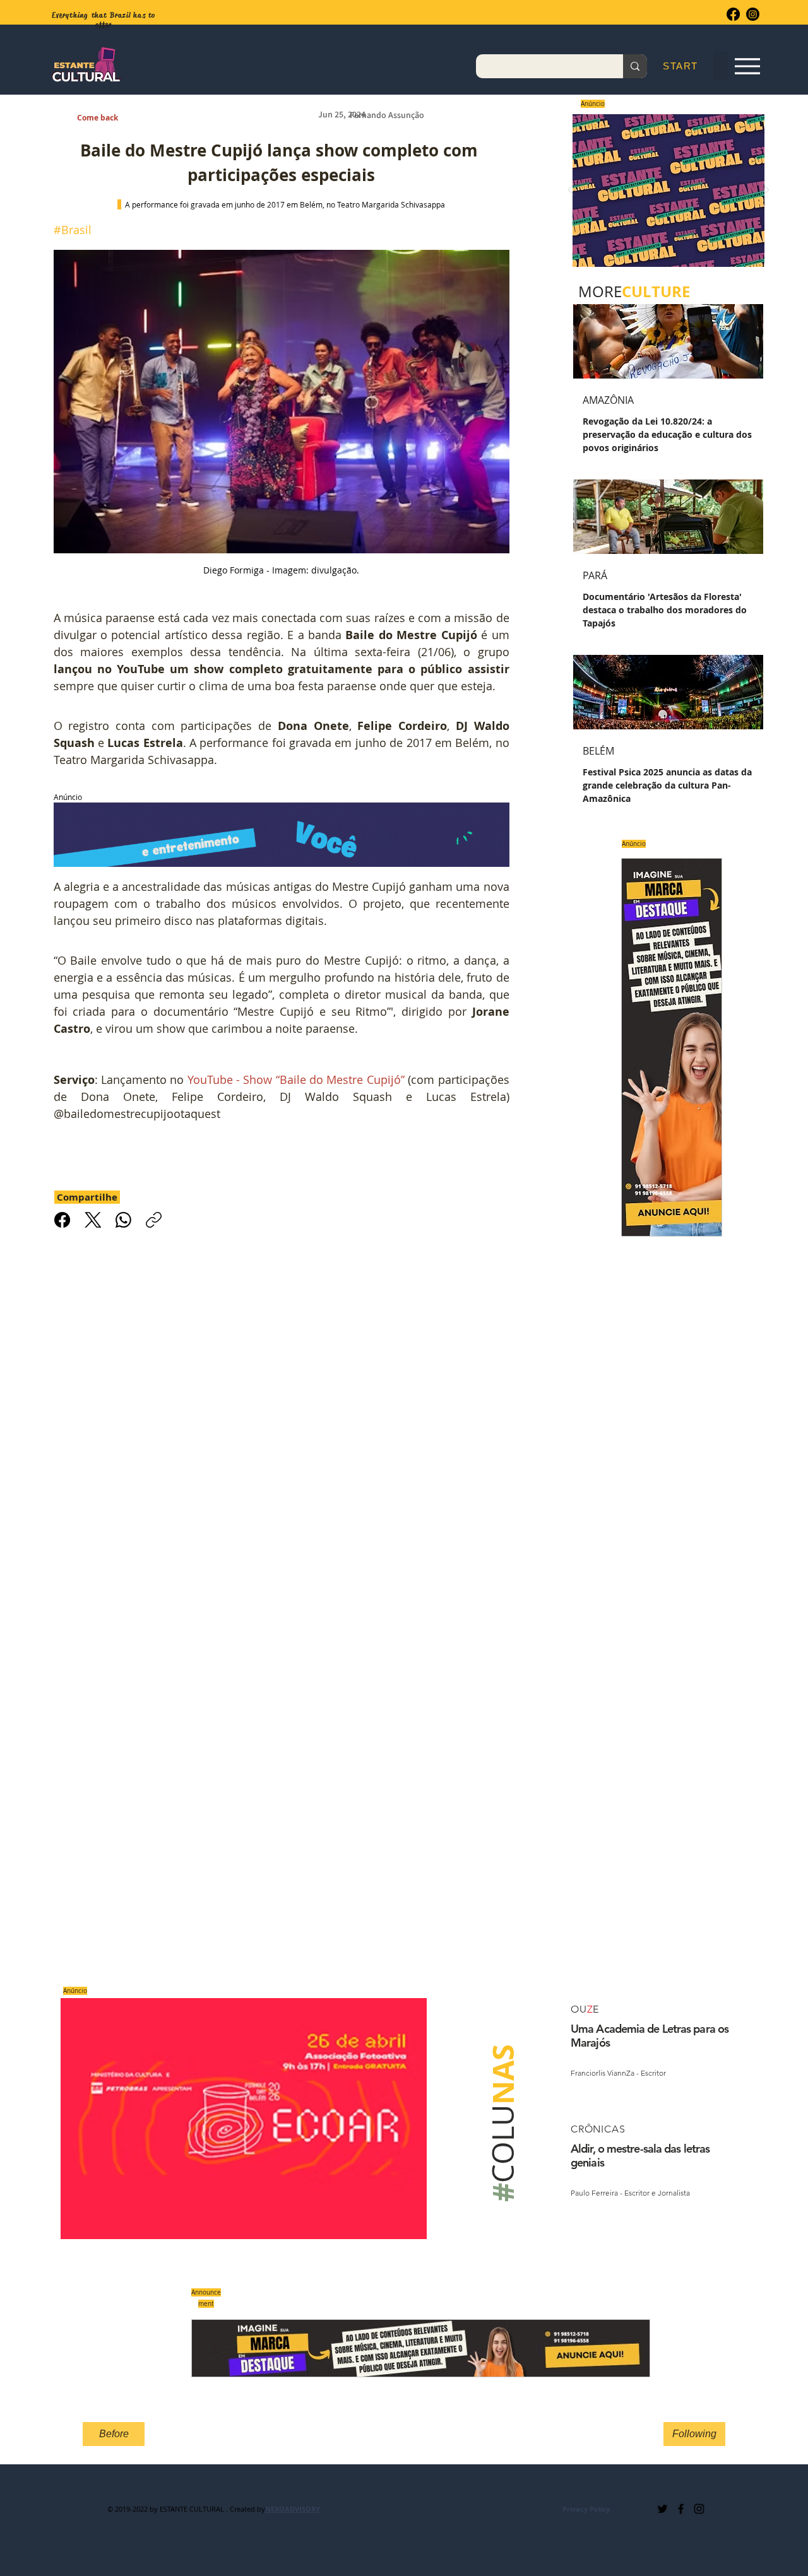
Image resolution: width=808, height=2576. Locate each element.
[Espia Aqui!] (747, 67)
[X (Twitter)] (93, 1220)
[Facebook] (733, 14)
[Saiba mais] (664, 190)
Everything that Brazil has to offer (104, 20)
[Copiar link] (154, 1220)
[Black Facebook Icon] (681, 2509)
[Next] (766, 191)
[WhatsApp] (123, 1220)
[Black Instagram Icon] (699, 2509)
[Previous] (571, 191)
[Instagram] (753, 14)
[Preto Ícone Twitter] (662, 2509)
